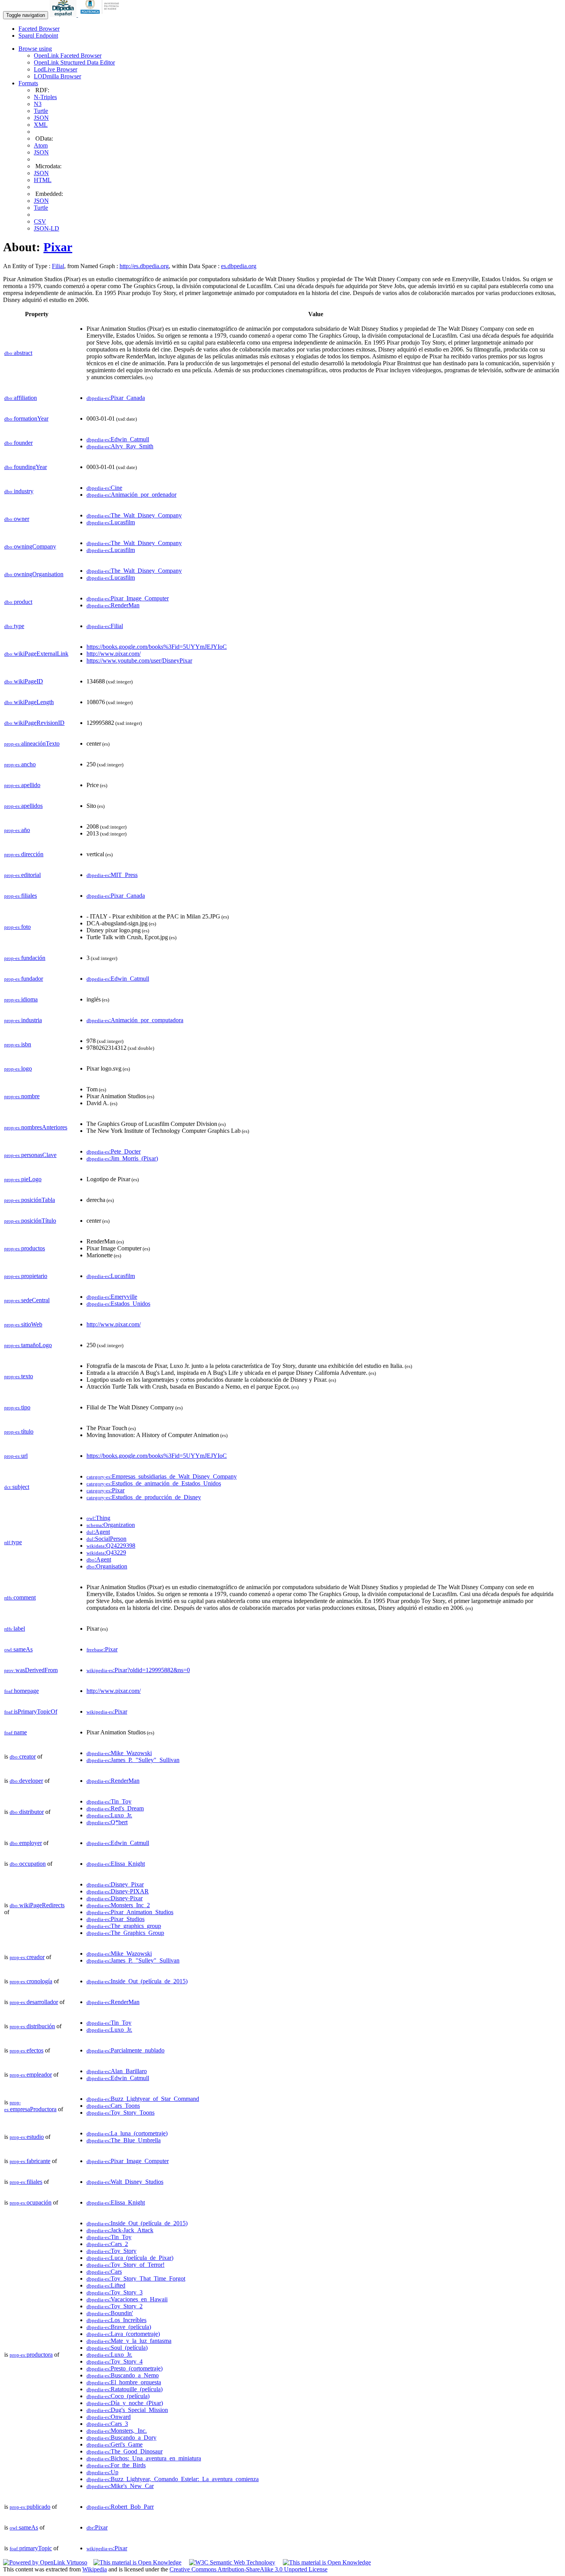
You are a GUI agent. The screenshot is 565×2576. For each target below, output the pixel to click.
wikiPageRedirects (37, 1905)
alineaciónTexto (32, 743)
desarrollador (34, 2002)
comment (20, 1597)
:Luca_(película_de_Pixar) (130, 2258)
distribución (32, 2026)
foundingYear (26, 467)
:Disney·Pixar (115, 1898)
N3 (38, 104)
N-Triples (45, 97)
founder (18, 443)
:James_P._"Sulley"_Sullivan (133, 1760)
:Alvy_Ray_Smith (120, 446)
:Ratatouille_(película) (125, 2389)
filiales (21, 896)
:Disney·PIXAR (118, 1891)
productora (31, 2355)
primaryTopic (31, 2548)
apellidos (23, 806)
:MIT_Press (112, 875)
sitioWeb (23, 1324)
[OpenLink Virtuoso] (45, 2562)
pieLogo (23, 1179)
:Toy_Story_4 (115, 2361)
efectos (27, 2050)
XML (41, 125)
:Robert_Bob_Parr (120, 2507)
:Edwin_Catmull (118, 439)
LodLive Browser (56, 69)
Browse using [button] (35, 49)
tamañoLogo (28, 1345)
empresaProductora (30, 2106)
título (19, 1431)
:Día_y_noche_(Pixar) (125, 2403)
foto (17, 927)
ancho (20, 764)
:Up (102, 2472)
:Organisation (107, 1566)
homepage (22, 1691)
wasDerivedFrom (31, 1670)
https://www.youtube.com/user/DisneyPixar (139, 661)
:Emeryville (112, 1297)
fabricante (30, 2161)
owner (17, 519)
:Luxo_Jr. (109, 1815)
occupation (28, 1864)
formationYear (26, 419)
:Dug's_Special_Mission (127, 2410)
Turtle (41, 111)
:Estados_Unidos (118, 1304)
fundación (25, 958)
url (16, 1456)
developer (26, 1781)
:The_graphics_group (124, 1926)
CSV (40, 221)
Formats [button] (28, 83)
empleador (31, 2075)
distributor (27, 1812)
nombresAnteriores (36, 1127)
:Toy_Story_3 (115, 2292)
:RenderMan (113, 605)
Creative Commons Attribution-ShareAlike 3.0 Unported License (248, 2569)
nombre (22, 1096)
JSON (41, 118)
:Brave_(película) (119, 2327)
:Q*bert (107, 1822)
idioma (21, 999)
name (16, 1732)
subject (17, 1487)
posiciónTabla (30, 1200)
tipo (17, 1407)
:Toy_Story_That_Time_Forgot (136, 2278)
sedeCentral (27, 1300)
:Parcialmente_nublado (125, 2050)
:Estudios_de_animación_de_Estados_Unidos (154, 1483)
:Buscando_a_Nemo (123, 2375)
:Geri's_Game (115, 2444)
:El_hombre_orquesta (124, 2382)
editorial (22, 875)
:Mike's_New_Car (120, 2486)
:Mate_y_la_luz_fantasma (129, 2341)
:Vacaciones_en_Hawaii (127, 2299)
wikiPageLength (29, 702)
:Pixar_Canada (116, 398)
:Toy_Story (111, 2251)
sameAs (18, 1649)
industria (23, 1020)
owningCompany (30, 546)
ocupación (31, 2202)
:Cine (104, 488)
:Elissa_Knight (116, 1864)
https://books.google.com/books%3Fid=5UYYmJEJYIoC (157, 647)
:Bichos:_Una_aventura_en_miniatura (144, 2458)
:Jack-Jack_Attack (120, 2230)
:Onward (109, 2417)
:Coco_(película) (118, 2396)
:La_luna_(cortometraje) (127, 2133)
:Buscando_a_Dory (121, 2438)
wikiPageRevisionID (34, 723)
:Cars (104, 2272)
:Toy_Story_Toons (120, 2113)
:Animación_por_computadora (135, 1020)
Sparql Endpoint (38, 36)
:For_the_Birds (116, 2465)
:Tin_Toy (109, 1801)
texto (19, 1376)
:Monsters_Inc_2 (118, 1905)
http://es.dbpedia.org (144, 266)
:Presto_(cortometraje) (125, 2368)
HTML (43, 180)
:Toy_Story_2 (115, 2306)
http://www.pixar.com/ (114, 654)
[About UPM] (101, 15)
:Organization (111, 1525)
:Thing (98, 1518)
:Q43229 (106, 1552)
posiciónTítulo (30, 1221)
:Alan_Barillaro (117, 2071)
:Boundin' (110, 2313)
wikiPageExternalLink (36, 654)
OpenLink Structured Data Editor (74, 62)
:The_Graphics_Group (125, 1933)
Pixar (58, 247)
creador (27, 1957)
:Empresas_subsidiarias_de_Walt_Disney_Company (162, 1476)
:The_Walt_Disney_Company (134, 515)
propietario (26, 1276)
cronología (31, 1981)
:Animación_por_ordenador (131, 495)
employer (26, 1843)
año (17, 830)
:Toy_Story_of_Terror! (125, 2265)
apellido (22, 785)
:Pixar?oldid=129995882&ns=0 (138, 1670)
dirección (24, 854)
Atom (41, 145)
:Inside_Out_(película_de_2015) (137, 1981)
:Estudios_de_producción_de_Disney (144, 1497)
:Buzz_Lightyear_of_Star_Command (143, 2099)
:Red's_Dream (115, 1808)
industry (19, 491)
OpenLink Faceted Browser (68, 56)
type (14, 626)
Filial (58, 266)
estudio (27, 2137)
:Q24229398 (111, 1546)
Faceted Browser (39, 29)
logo (18, 1068)
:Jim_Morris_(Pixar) (122, 1158)
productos (25, 1248)
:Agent (98, 1532)
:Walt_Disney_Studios (125, 2182)
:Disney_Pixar (115, 1884)
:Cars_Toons (113, 2106)
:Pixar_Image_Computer (128, 598)
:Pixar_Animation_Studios (130, 1912)
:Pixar (106, 1490)
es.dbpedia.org (239, 266)
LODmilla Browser (57, 76)
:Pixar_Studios (115, 1919)
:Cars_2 (107, 2244)
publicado (30, 2507)
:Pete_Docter (114, 1151)
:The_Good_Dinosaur (125, 2451)
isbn (18, 1044)
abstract (18, 353)
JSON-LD (47, 228)
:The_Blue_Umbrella (124, 2140)
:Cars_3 (107, 2424)
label (15, 1629)
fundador (24, 979)
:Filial (105, 626)
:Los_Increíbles (116, 2320)
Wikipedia (95, 2569)
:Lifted (106, 2285)
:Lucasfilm (111, 522)
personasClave (30, 1155)
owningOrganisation (34, 574)
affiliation (21, 398)
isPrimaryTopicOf (31, 1712)
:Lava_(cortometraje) (123, 2334)
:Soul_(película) (117, 2348)
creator (23, 1756)
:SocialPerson (106, 1539)
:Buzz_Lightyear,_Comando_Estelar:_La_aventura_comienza (173, 2479)
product (18, 602)
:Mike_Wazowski (119, 1753)
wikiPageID (24, 681)
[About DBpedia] (64, 15)
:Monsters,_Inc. (117, 2431)
